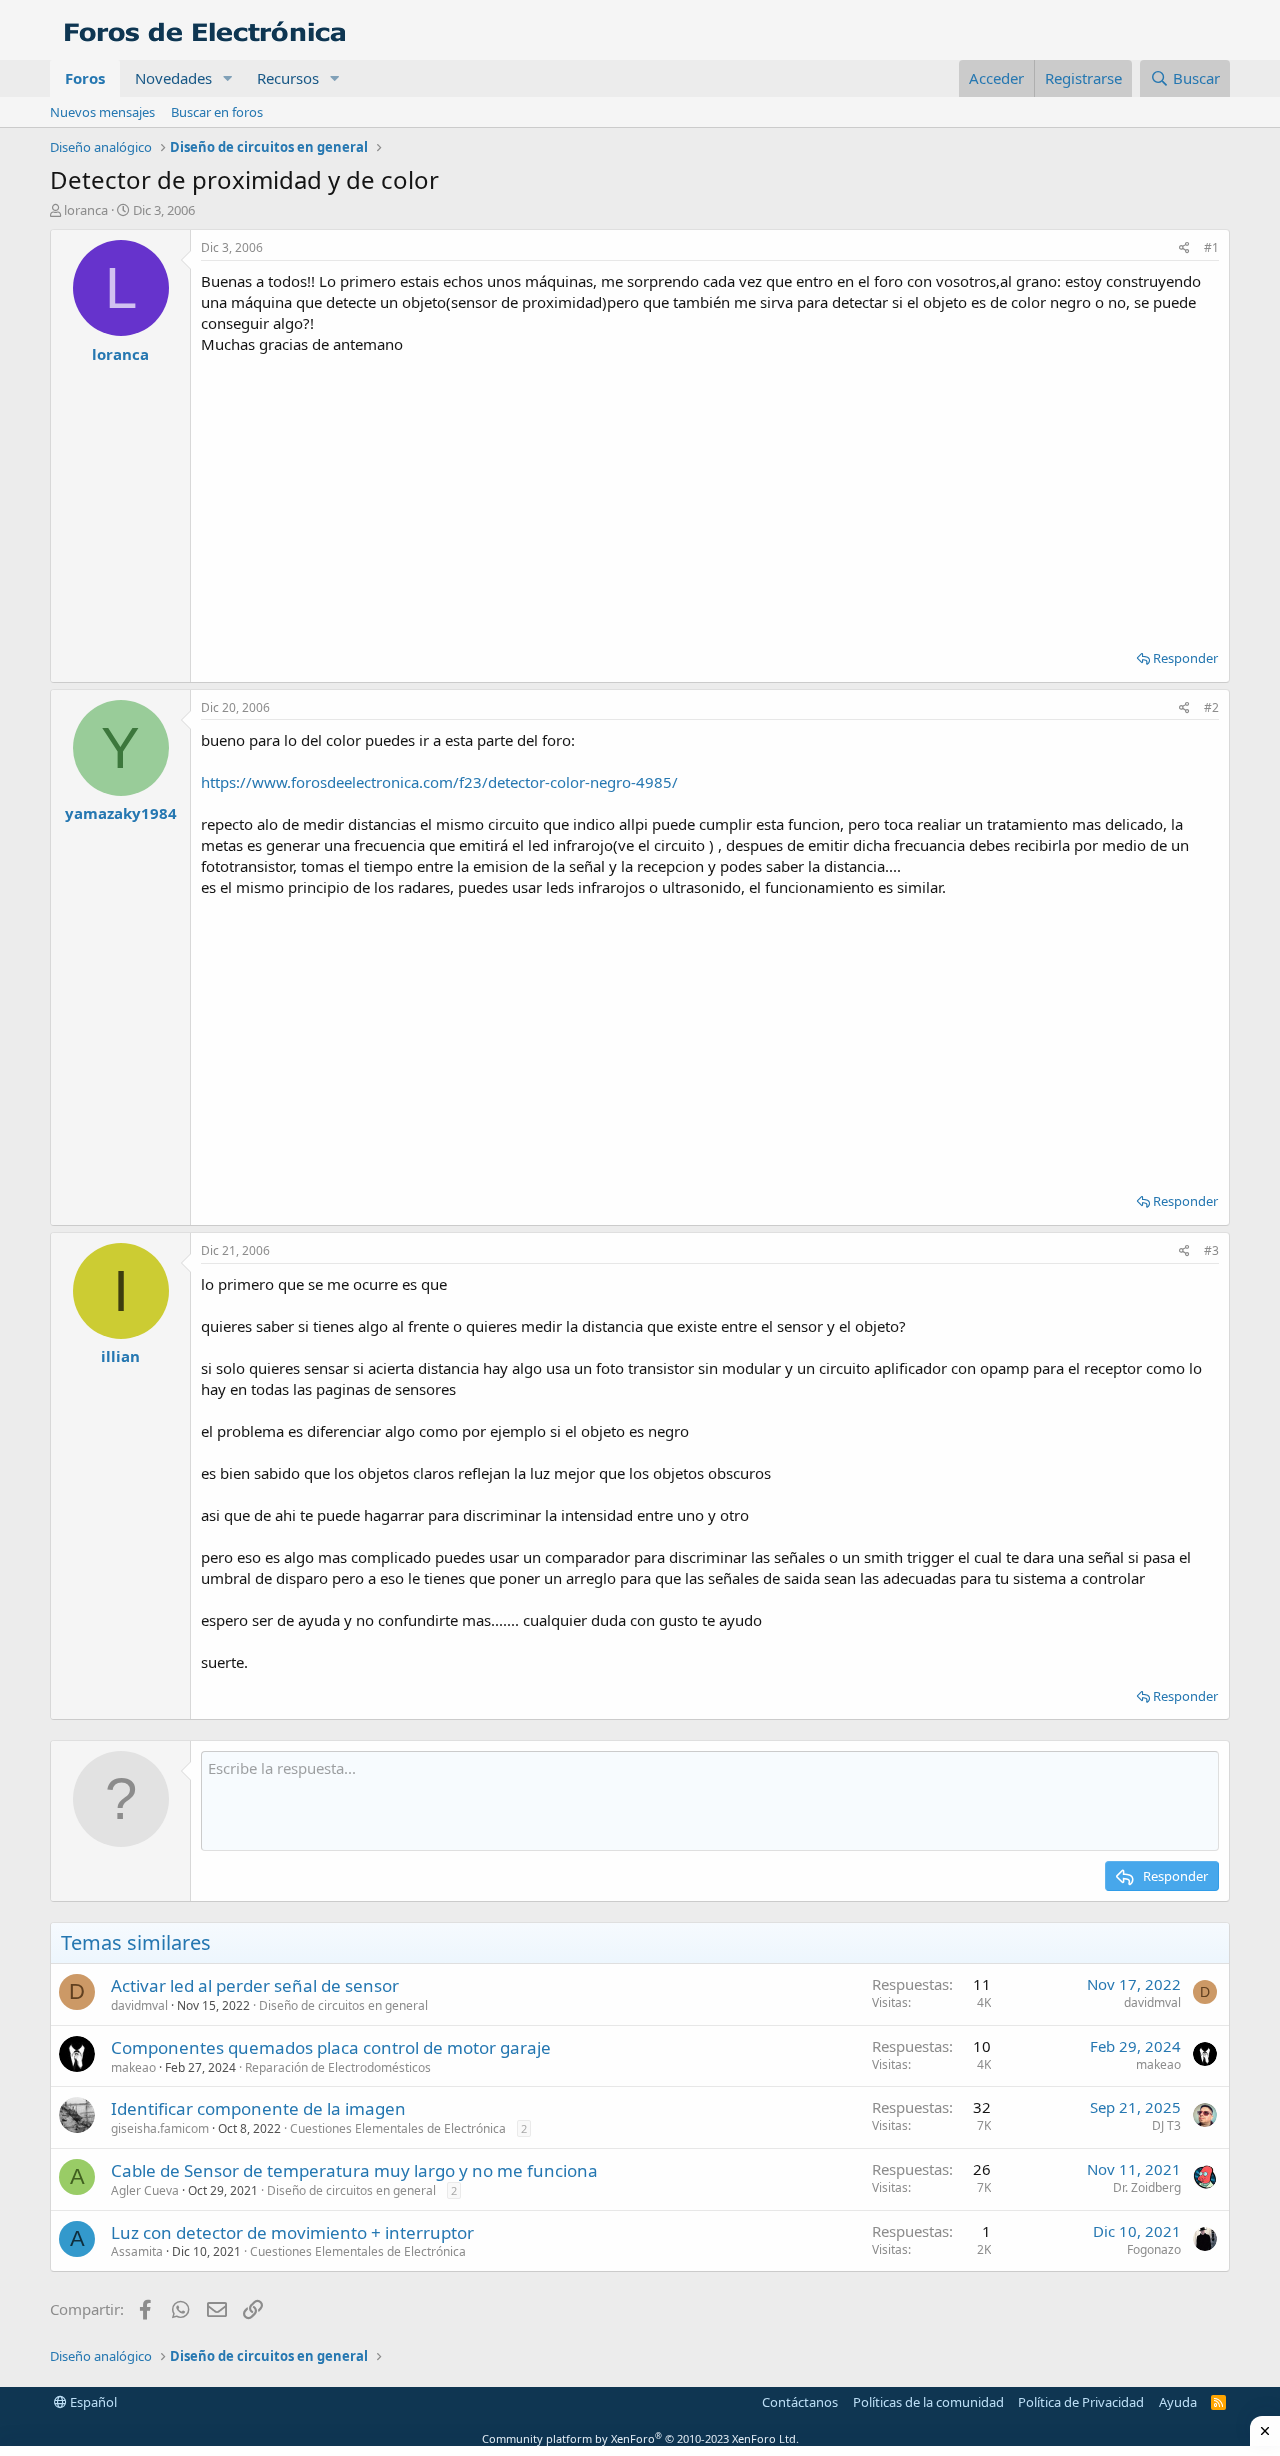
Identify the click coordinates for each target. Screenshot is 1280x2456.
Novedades (173, 78)
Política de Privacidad (1081, 2402)
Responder (1185, 658)
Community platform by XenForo (640, 2438)
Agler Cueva (145, 2190)
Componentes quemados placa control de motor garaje (331, 2047)
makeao (133, 2067)
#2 (1211, 707)
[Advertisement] (710, 495)
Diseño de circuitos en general (343, 2005)
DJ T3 (1166, 2125)
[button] (228, 78)
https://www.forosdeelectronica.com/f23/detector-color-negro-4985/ (439, 782)
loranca (86, 210)
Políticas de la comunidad (928, 2402)
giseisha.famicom (160, 2128)
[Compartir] (1184, 248)
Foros (85, 78)
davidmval (139, 2005)
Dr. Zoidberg (1147, 2187)
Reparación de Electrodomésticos (338, 2067)
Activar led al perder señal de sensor (255, 1985)
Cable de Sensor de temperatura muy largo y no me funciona (354, 2170)
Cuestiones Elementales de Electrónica (398, 2128)
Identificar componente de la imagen (258, 2108)
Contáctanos (800, 2402)
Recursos (288, 78)
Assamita (137, 2251)
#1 (1211, 247)
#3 (1211, 1250)
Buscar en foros (217, 112)
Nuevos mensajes (102, 112)
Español (92, 2402)
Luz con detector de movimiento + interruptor (292, 2232)
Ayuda (1178, 2402)
